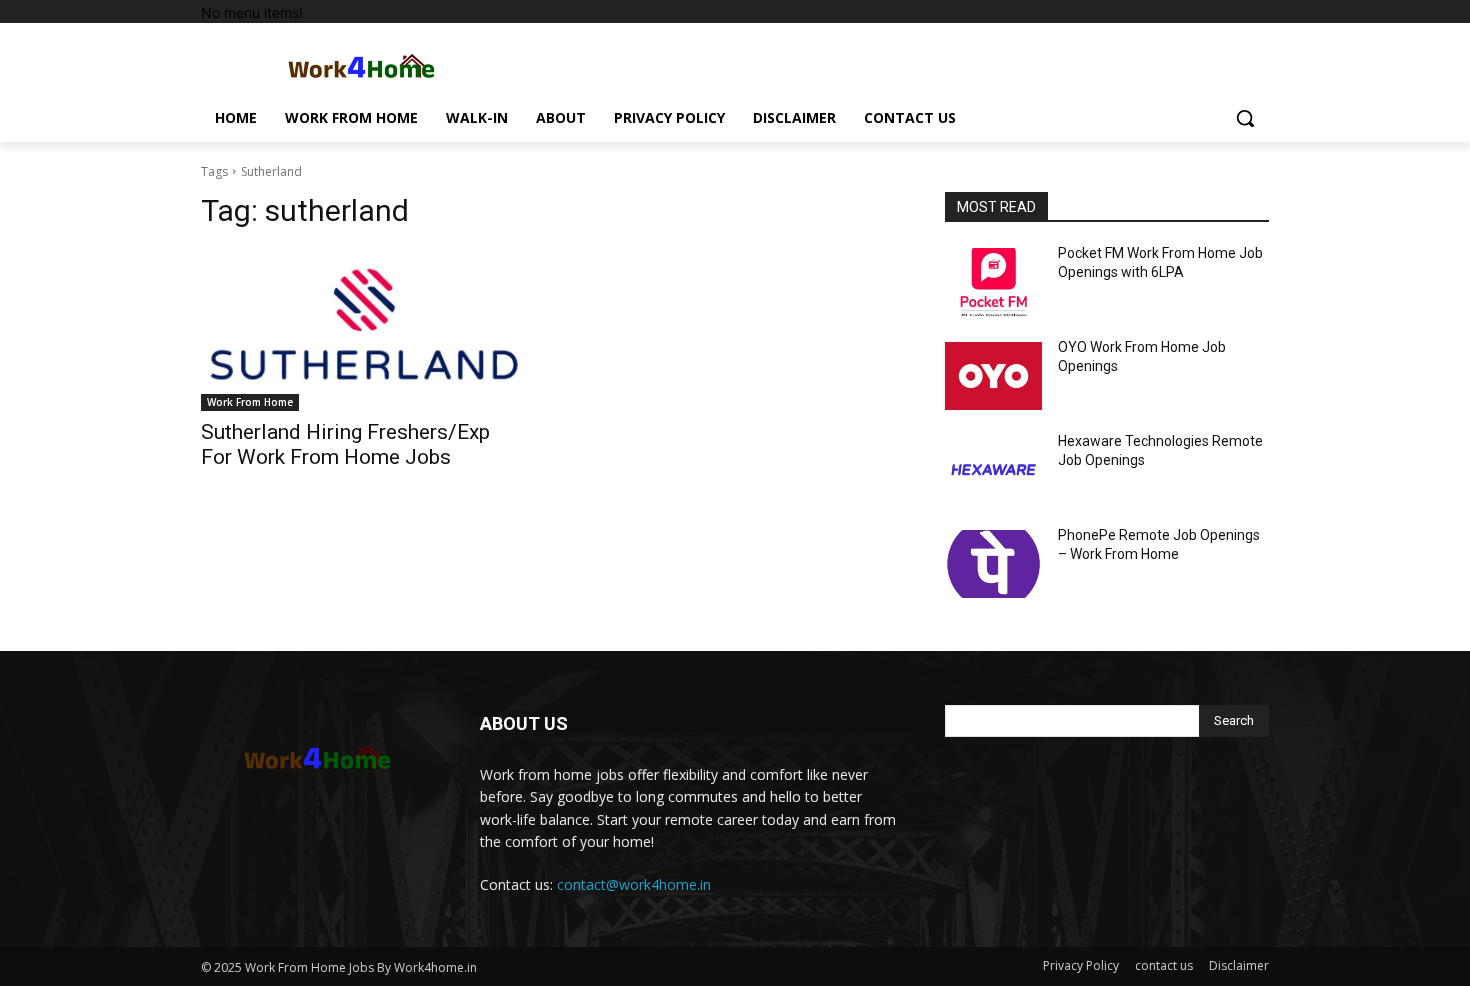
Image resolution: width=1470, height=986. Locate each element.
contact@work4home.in (634, 884)
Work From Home (250, 402)
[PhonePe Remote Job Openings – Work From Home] (993, 564)
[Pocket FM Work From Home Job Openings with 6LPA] (993, 282)
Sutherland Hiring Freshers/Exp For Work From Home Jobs (345, 444)
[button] (1245, 118)
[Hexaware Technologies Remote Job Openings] (993, 470)
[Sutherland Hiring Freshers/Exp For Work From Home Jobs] (363, 330)
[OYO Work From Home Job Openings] (993, 376)
